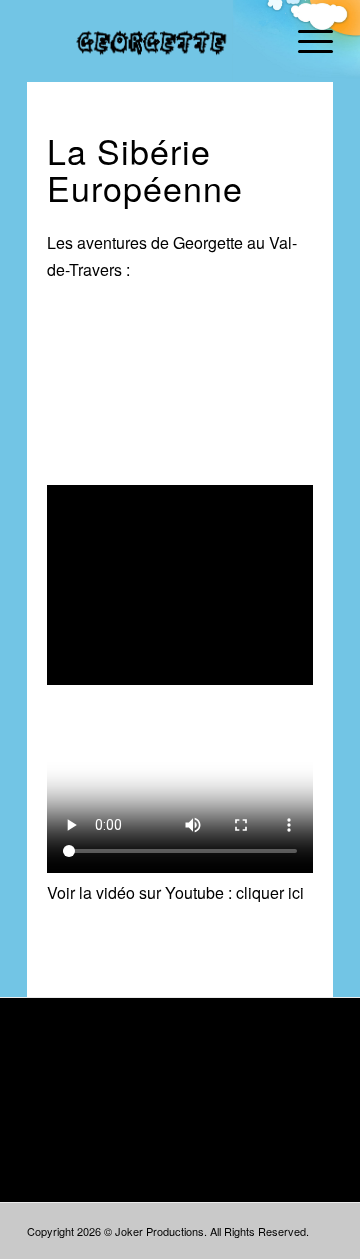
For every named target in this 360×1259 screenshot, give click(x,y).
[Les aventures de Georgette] (149, 41)
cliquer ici (270, 892)
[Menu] (305, 41)
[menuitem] (305, 41)
